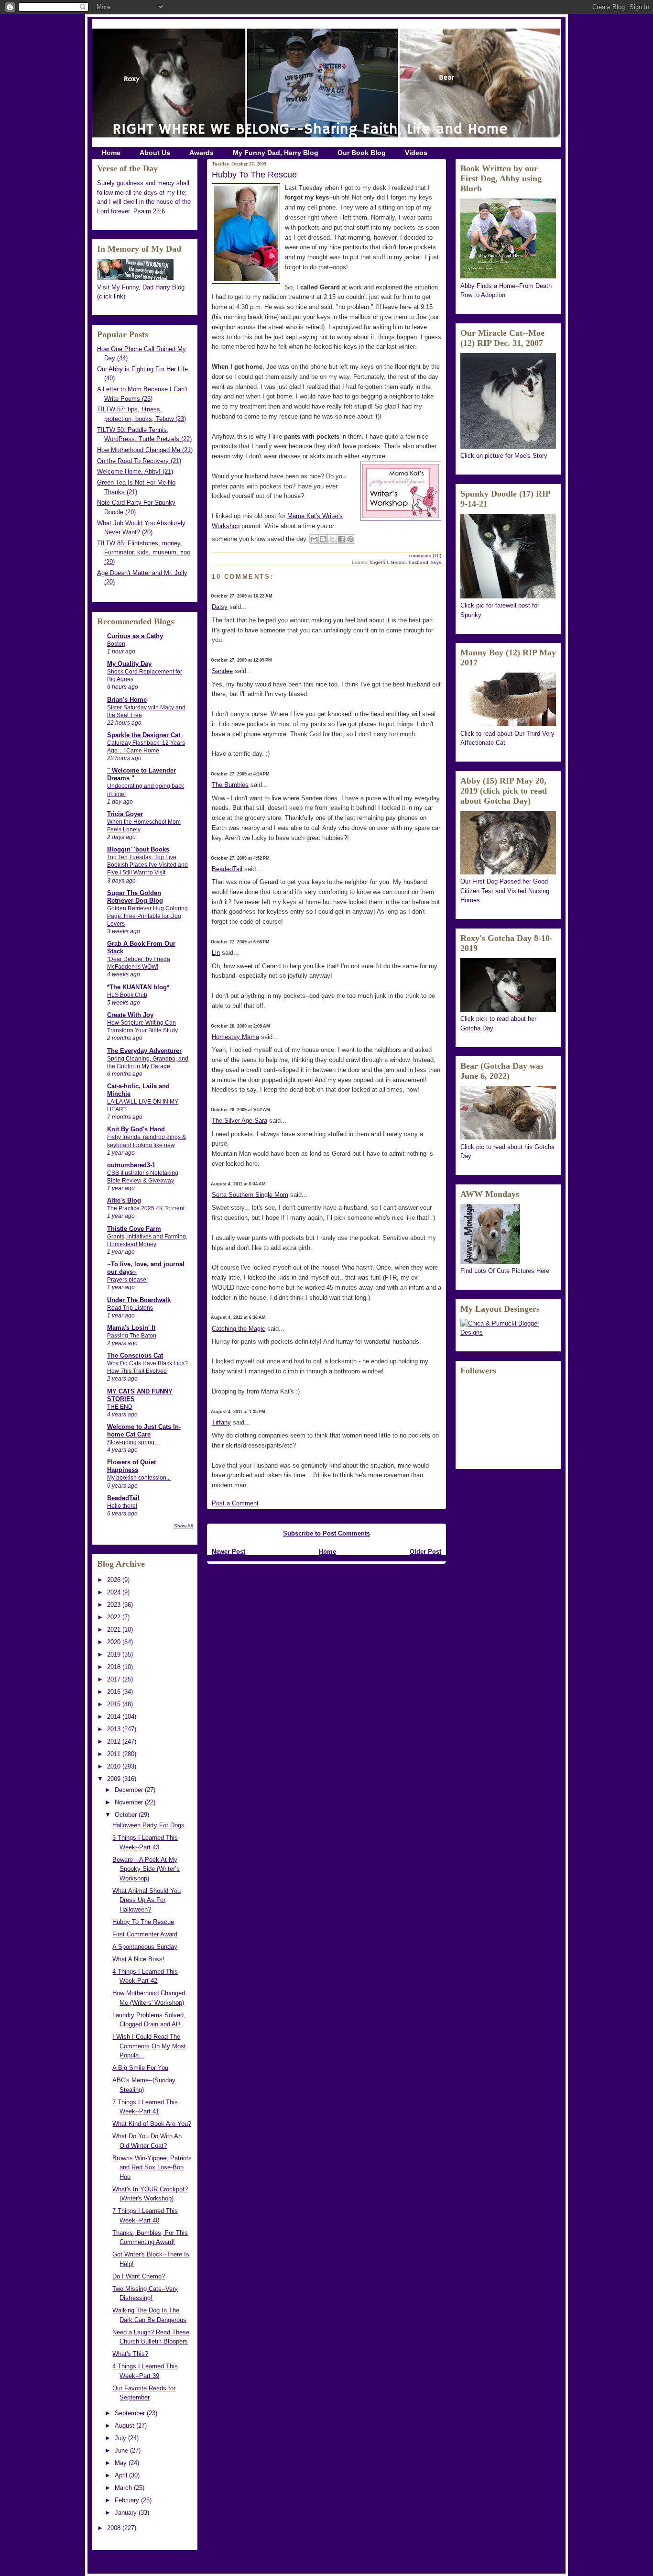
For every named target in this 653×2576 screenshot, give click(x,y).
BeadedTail (123, 1498)
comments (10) (425, 556)
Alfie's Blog (124, 1200)
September (131, 2413)
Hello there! (122, 1506)
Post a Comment (235, 1503)
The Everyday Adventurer (144, 1051)
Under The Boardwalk (139, 1300)
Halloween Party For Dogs (148, 1825)
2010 (115, 1766)
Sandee (222, 671)
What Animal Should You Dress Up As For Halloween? (147, 1900)
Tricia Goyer (125, 814)
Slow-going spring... (133, 1442)
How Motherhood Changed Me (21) (145, 450)
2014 (115, 1717)
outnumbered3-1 (131, 1165)
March (124, 2488)
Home (111, 153)
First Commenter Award (145, 1934)
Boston (116, 644)
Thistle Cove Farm (134, 1229)
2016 (115, 1692)
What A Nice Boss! (138, 1959)
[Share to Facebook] (341, 539)
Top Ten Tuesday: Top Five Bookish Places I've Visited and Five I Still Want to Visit (147, 865)
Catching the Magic (239, 1329)
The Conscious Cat (135, 1355)
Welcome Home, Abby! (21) (135, 471)
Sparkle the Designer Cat (144, 735)
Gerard (398, 562)
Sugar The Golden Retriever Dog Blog (135, 897)
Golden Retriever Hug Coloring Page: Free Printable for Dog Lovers (147, 916)
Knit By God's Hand (136, 1129)
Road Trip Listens (130, 1308)
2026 (115, 1580)
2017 (115, 1679)
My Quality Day (129, 664)
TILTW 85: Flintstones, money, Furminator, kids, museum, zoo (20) (144, 553)
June (122, 2450)
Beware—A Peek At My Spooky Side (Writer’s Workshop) (146, 1869)
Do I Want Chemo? (139, 2276)
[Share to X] (332, 539)
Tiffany (221, 1422)
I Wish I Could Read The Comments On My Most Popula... (149, 2046)
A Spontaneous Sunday (145, 1947)
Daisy (220, 607)
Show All (183, 1526)
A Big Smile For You (140, 2068)
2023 (115, 1605)
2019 (115, 1654)
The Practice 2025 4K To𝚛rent (146, 1208)
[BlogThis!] (323, 539)
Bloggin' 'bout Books (138, 849)
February (128, 2500)
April (122, 2475)
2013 (115, 1729)
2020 (115, 1642)
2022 (115, 1617)
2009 (115, 1779)
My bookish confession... (139, 1478)
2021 (115, 1630)
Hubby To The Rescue (143, 1922)
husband (419, 562)
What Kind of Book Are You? (152, 2124)
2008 (115, 2528)
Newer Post (229, 1552)
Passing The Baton (132, 1336)
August (125, 2426)
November (130, 1802)
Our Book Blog (362, 153)
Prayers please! (127, 1280)
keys (436, 562)
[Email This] (314, 539)
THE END (120, 1407)
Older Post (425, 1552)
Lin (216, 953)
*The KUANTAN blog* (138, 987)
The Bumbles (230, 785)
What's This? (130, 2354)
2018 (115, 1667)
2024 (115, 1592)
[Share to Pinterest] (350, 539)
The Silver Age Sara (239, 1121)
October (127, 1815)
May (122, 2463)
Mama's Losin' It (131, 1328)
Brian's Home (127, 700)
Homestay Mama (235, 1037)
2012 (115, 1741)
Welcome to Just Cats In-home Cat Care (144, 1431)
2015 (115, 1704)
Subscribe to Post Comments (326, 1533)
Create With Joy (130, 1015)
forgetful (379, 562)
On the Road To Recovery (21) (139, 461)
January (127, 2513)
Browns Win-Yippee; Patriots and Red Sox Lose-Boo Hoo (152, 2167)
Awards (201, 153)
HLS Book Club (127, 995)
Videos (416, 153)
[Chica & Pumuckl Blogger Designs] (508, 1332)
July (121, 2438)
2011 (115, 1754)
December (130, 1790)
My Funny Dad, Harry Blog (276, 153)
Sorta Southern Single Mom (250, 1195)
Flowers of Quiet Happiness (131, 1466)
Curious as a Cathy (135, 636)
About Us (155, 153)
